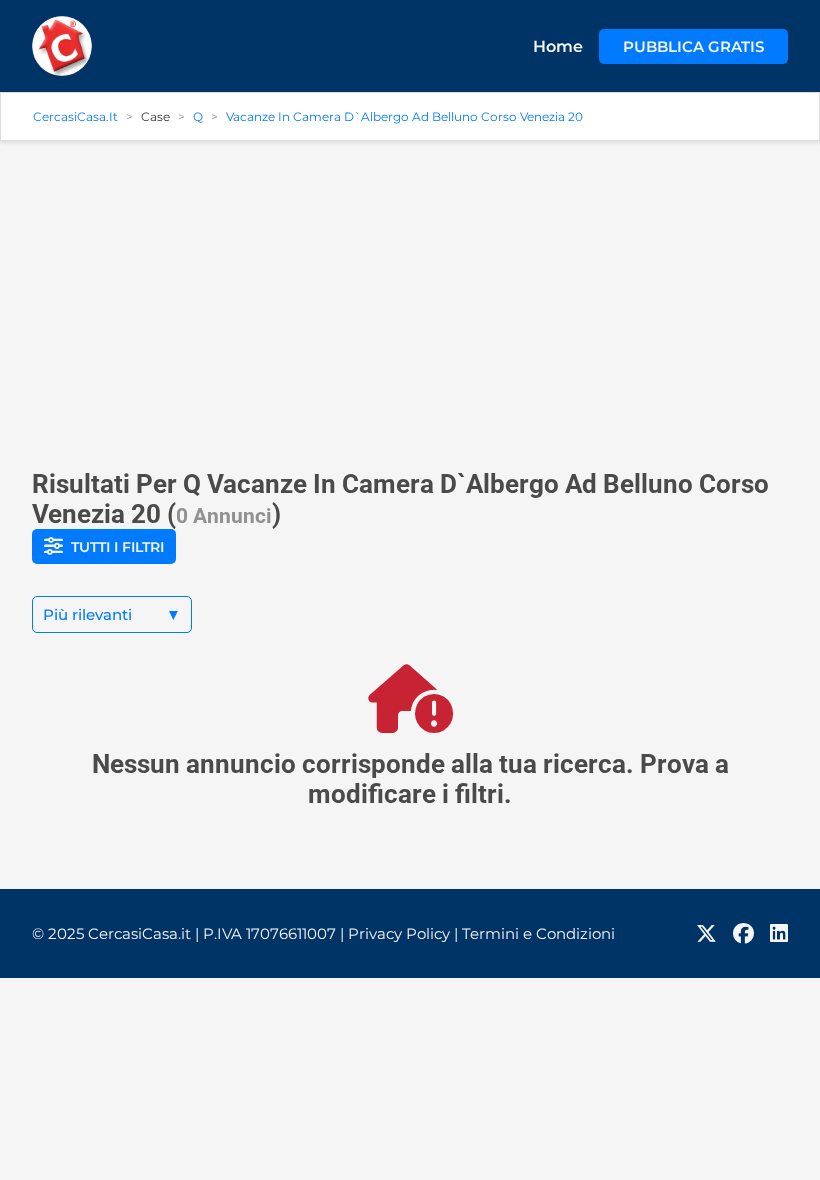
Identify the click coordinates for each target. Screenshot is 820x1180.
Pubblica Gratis (693, 46)
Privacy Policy (403, 933)
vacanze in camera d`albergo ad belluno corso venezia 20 (404, 116)
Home (558, 46)
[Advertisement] (410, 297)
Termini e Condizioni (538, 933)
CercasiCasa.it (75, 116)
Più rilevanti (112, 614)
